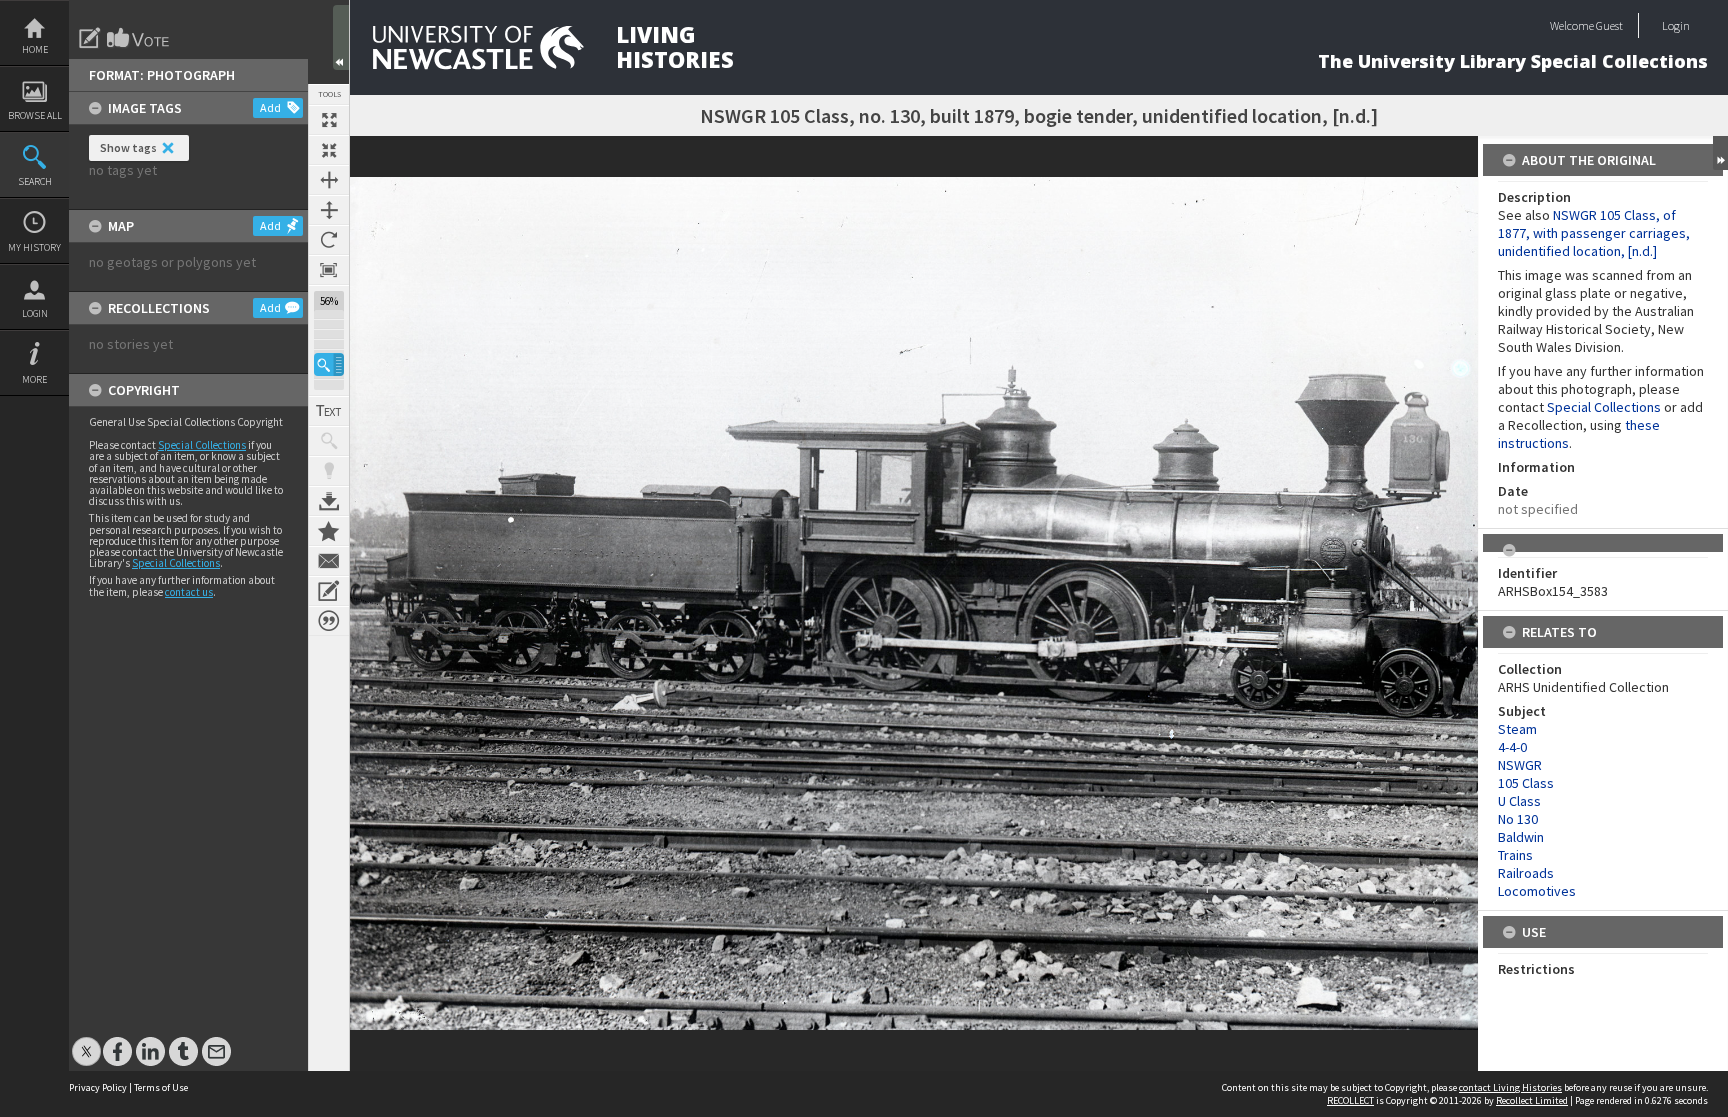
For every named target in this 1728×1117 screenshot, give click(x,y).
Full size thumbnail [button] (329, 120)
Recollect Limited (1532, 1100)
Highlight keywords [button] (329, 471)
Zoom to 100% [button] (329, 270)
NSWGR (1520, 765)
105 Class (1526, 783)
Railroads (1526, 873)
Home (35, 49)
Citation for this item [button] (329, 621)
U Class (1519, 801)
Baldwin (1521, 837)
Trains (1515, 855)
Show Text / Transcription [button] (329, 411)
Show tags (128, 147)
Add (270, 107)
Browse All (35, 115)
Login (35, 313)
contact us (189, 592)
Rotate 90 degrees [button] (329, 240)
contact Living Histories (1510, 1087)
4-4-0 (1512, 747)
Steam (1517, 729)
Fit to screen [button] (329, 150)
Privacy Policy (98, 1087)
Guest (1609, 25)
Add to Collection (329, 531)
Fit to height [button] (329, 210)
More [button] (34, 379)
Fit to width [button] (329, 180)
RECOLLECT (1350, 1100)
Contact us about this (329, 561)
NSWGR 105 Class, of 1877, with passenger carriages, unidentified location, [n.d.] (1594, 233)
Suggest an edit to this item (90, 38)
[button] (329, 364)
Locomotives (1537, 891)
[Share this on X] (86, 1041)
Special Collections (202, 445)
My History (34, 247)
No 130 (1518, 819)
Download (329, 501)
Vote (139, 38)
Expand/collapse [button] (1720, 153)
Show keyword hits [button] (329, 441)
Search (35, 181)
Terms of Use (161, 1087)
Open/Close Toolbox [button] (341, 37)
